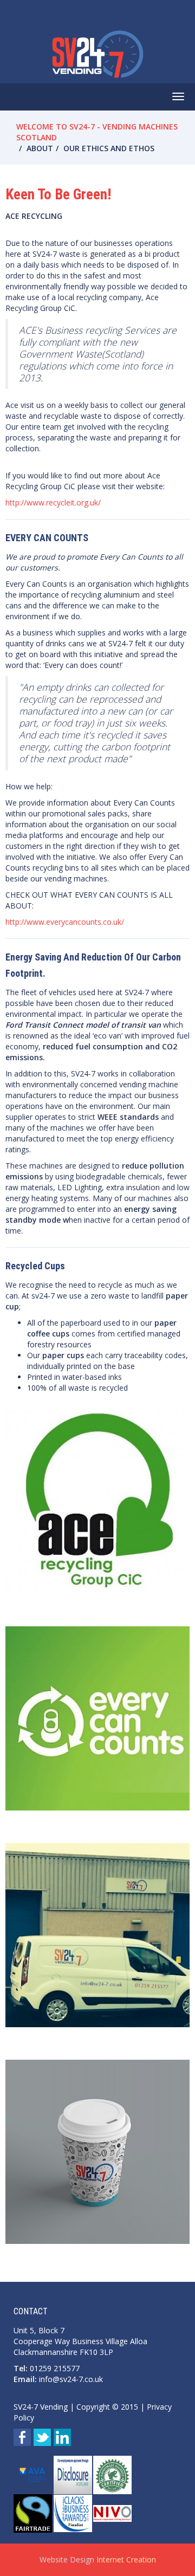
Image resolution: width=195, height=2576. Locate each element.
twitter (42, 2437)
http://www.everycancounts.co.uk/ (65, 922)
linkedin (62, 2437)
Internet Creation (126, 2559)
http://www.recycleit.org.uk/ (53, 502)
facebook (22, 2437)
